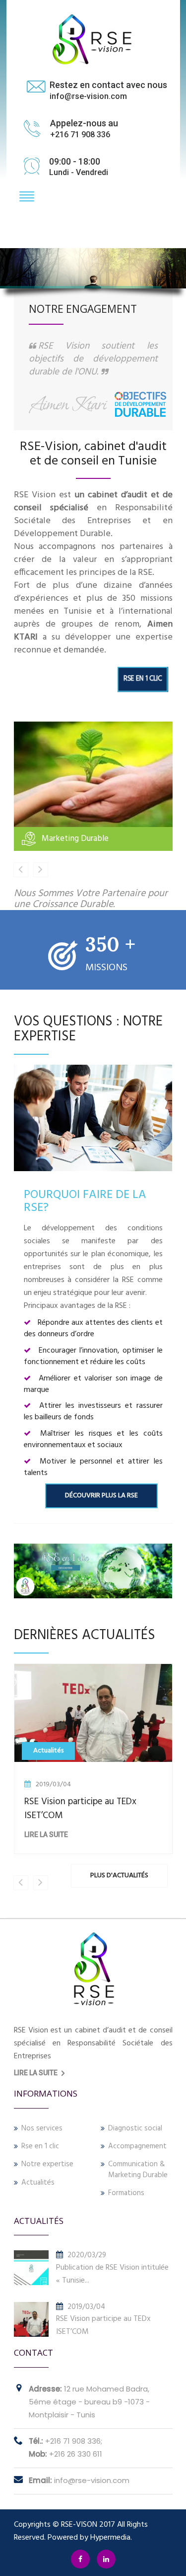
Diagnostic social (135, 2129)
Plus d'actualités (119, 1876)
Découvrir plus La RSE (101, 1496)
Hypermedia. (111, 2538)
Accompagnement (137, 2147)
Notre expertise (47, 2164)
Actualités (38, 2183)
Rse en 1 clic (40, 2147)
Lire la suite (64, 1835)
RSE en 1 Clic (142, 679)
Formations (126, 2193)
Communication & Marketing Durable (138, 2170)
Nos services (42, 2129)
